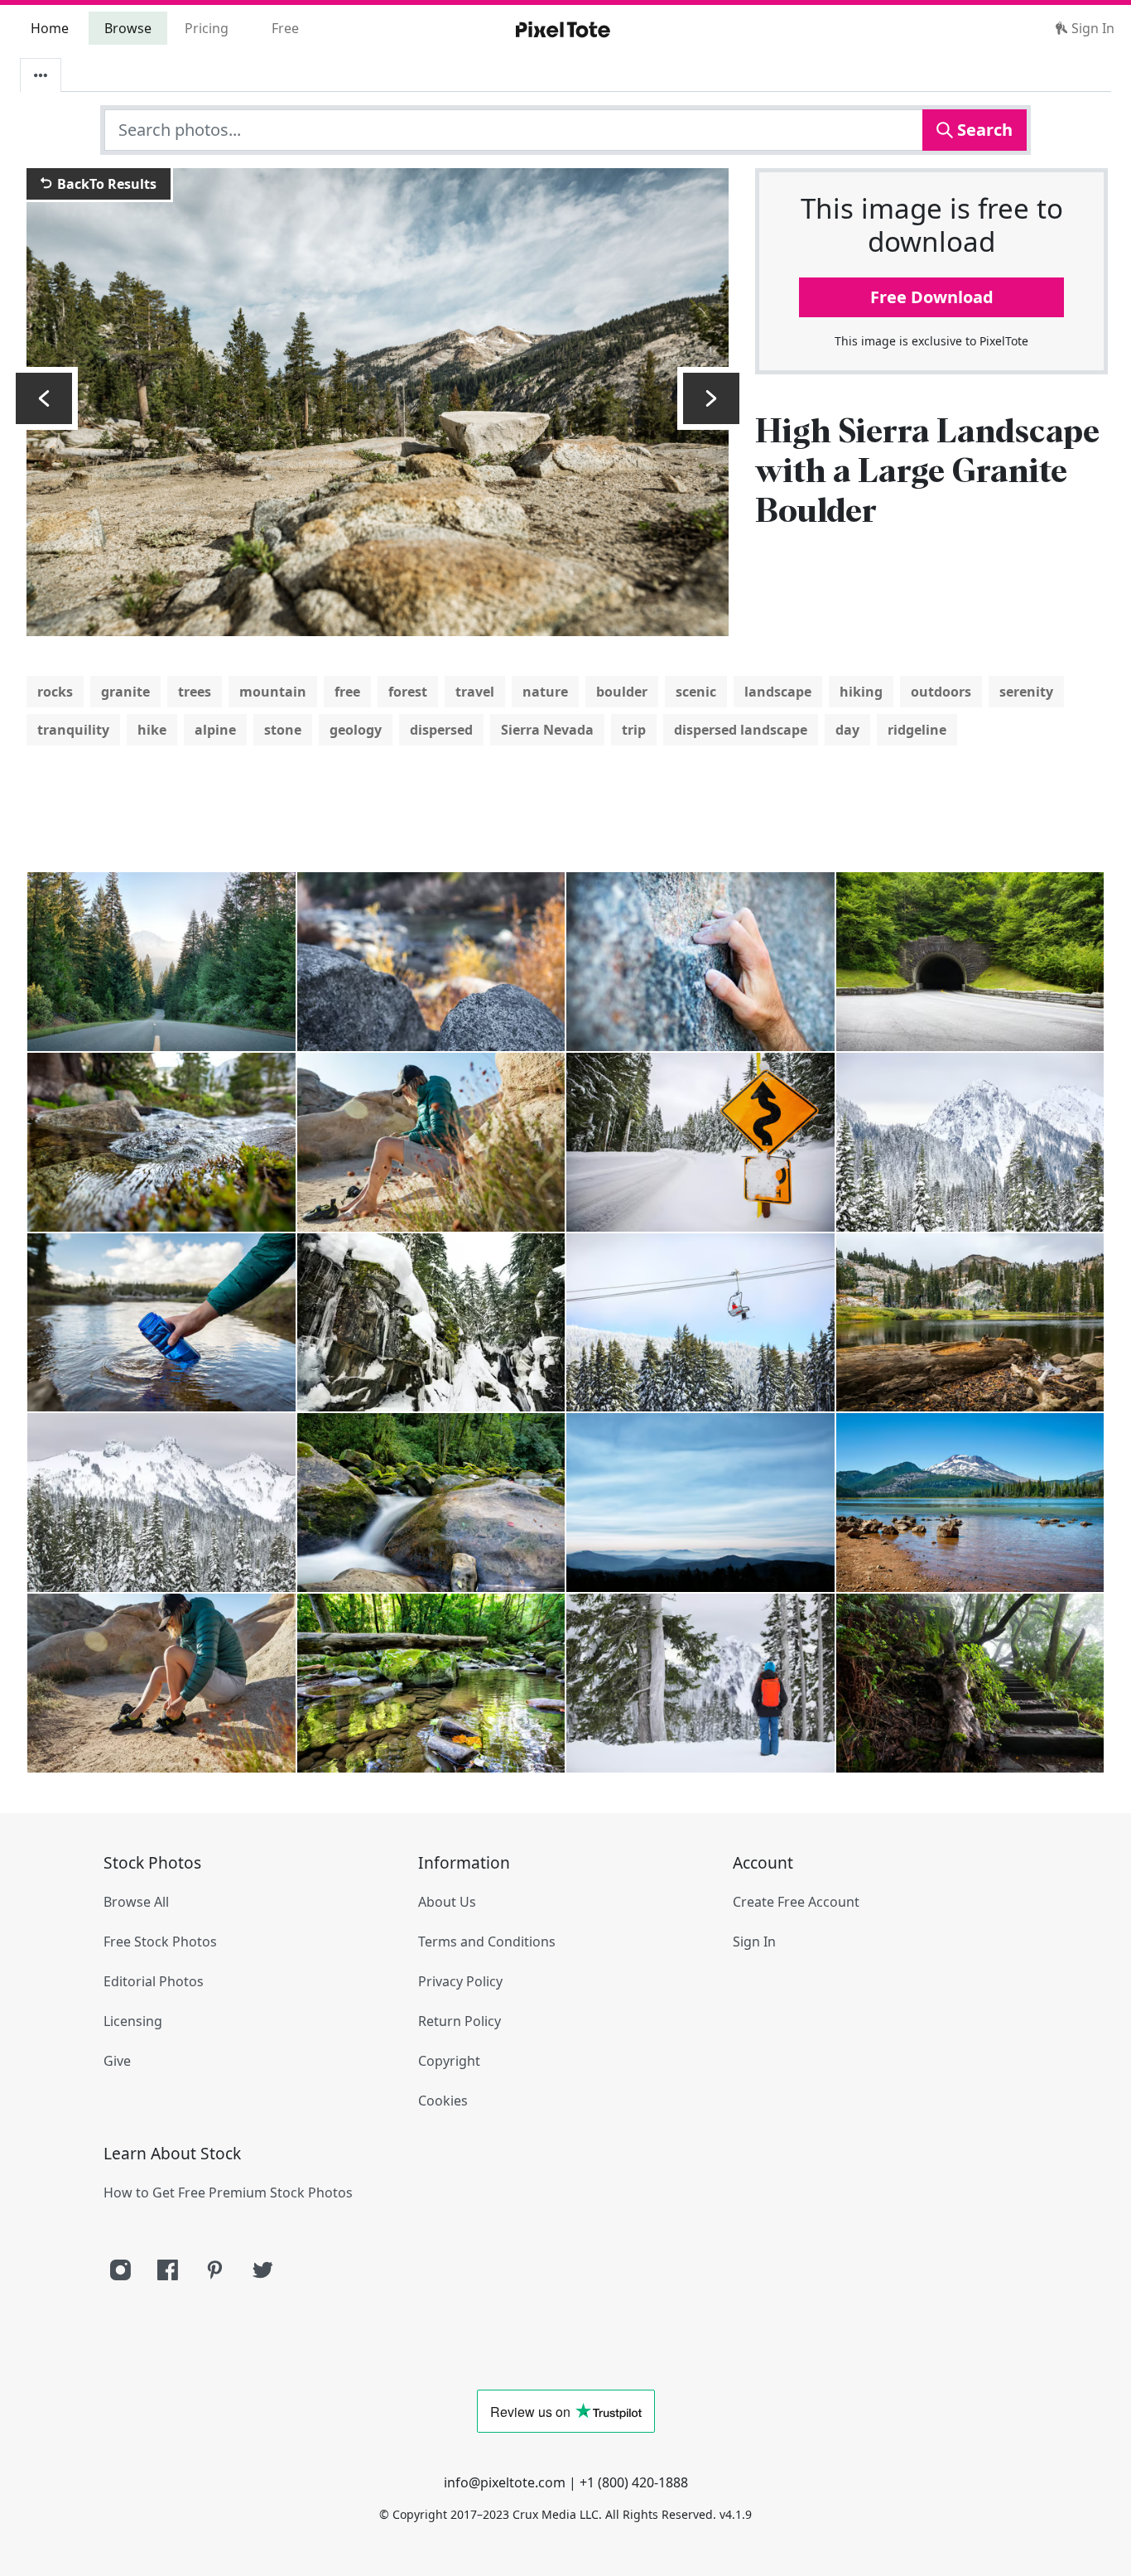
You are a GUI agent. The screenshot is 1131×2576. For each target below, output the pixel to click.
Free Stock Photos (160, 1942)
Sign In (1091, 28)
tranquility (73, 730)
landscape (778, 692)
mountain (273, 692)
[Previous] (44, 398)
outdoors (941, 692)
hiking (861, 692)
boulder (622, 692)
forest (408, 692)
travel (475, 692)
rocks (55, 692)
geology (356, 730)
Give (117, 2061)
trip (634, 730)
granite (125, 692)
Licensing (133, 2021)
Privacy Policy (460, 1981)
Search (983, 130)
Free (285, 28)
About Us (447, 1902)
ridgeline (917, 730)
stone (283, 730)
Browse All (136, 1902)
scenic (696, 692)
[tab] (41, 75)
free (347, 692)
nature (545, 692)
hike (152, 730)
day (847, 730)
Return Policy (460, 2021)
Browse (128, 28)
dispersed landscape (741, 730)
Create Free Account (796, 1902)
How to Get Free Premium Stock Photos (228, 2192)
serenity (1026, 692)
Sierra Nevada (547, 730)
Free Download (932, 297)
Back (105, 184)
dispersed (441, 730)
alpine (215, 730)
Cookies (443, 2101)
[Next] (711, 398)
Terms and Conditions (487, 1942)
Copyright (449, 2061)
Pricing (207, 28)
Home (50, 28)
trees (195, 692)
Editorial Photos (154, 1981)
